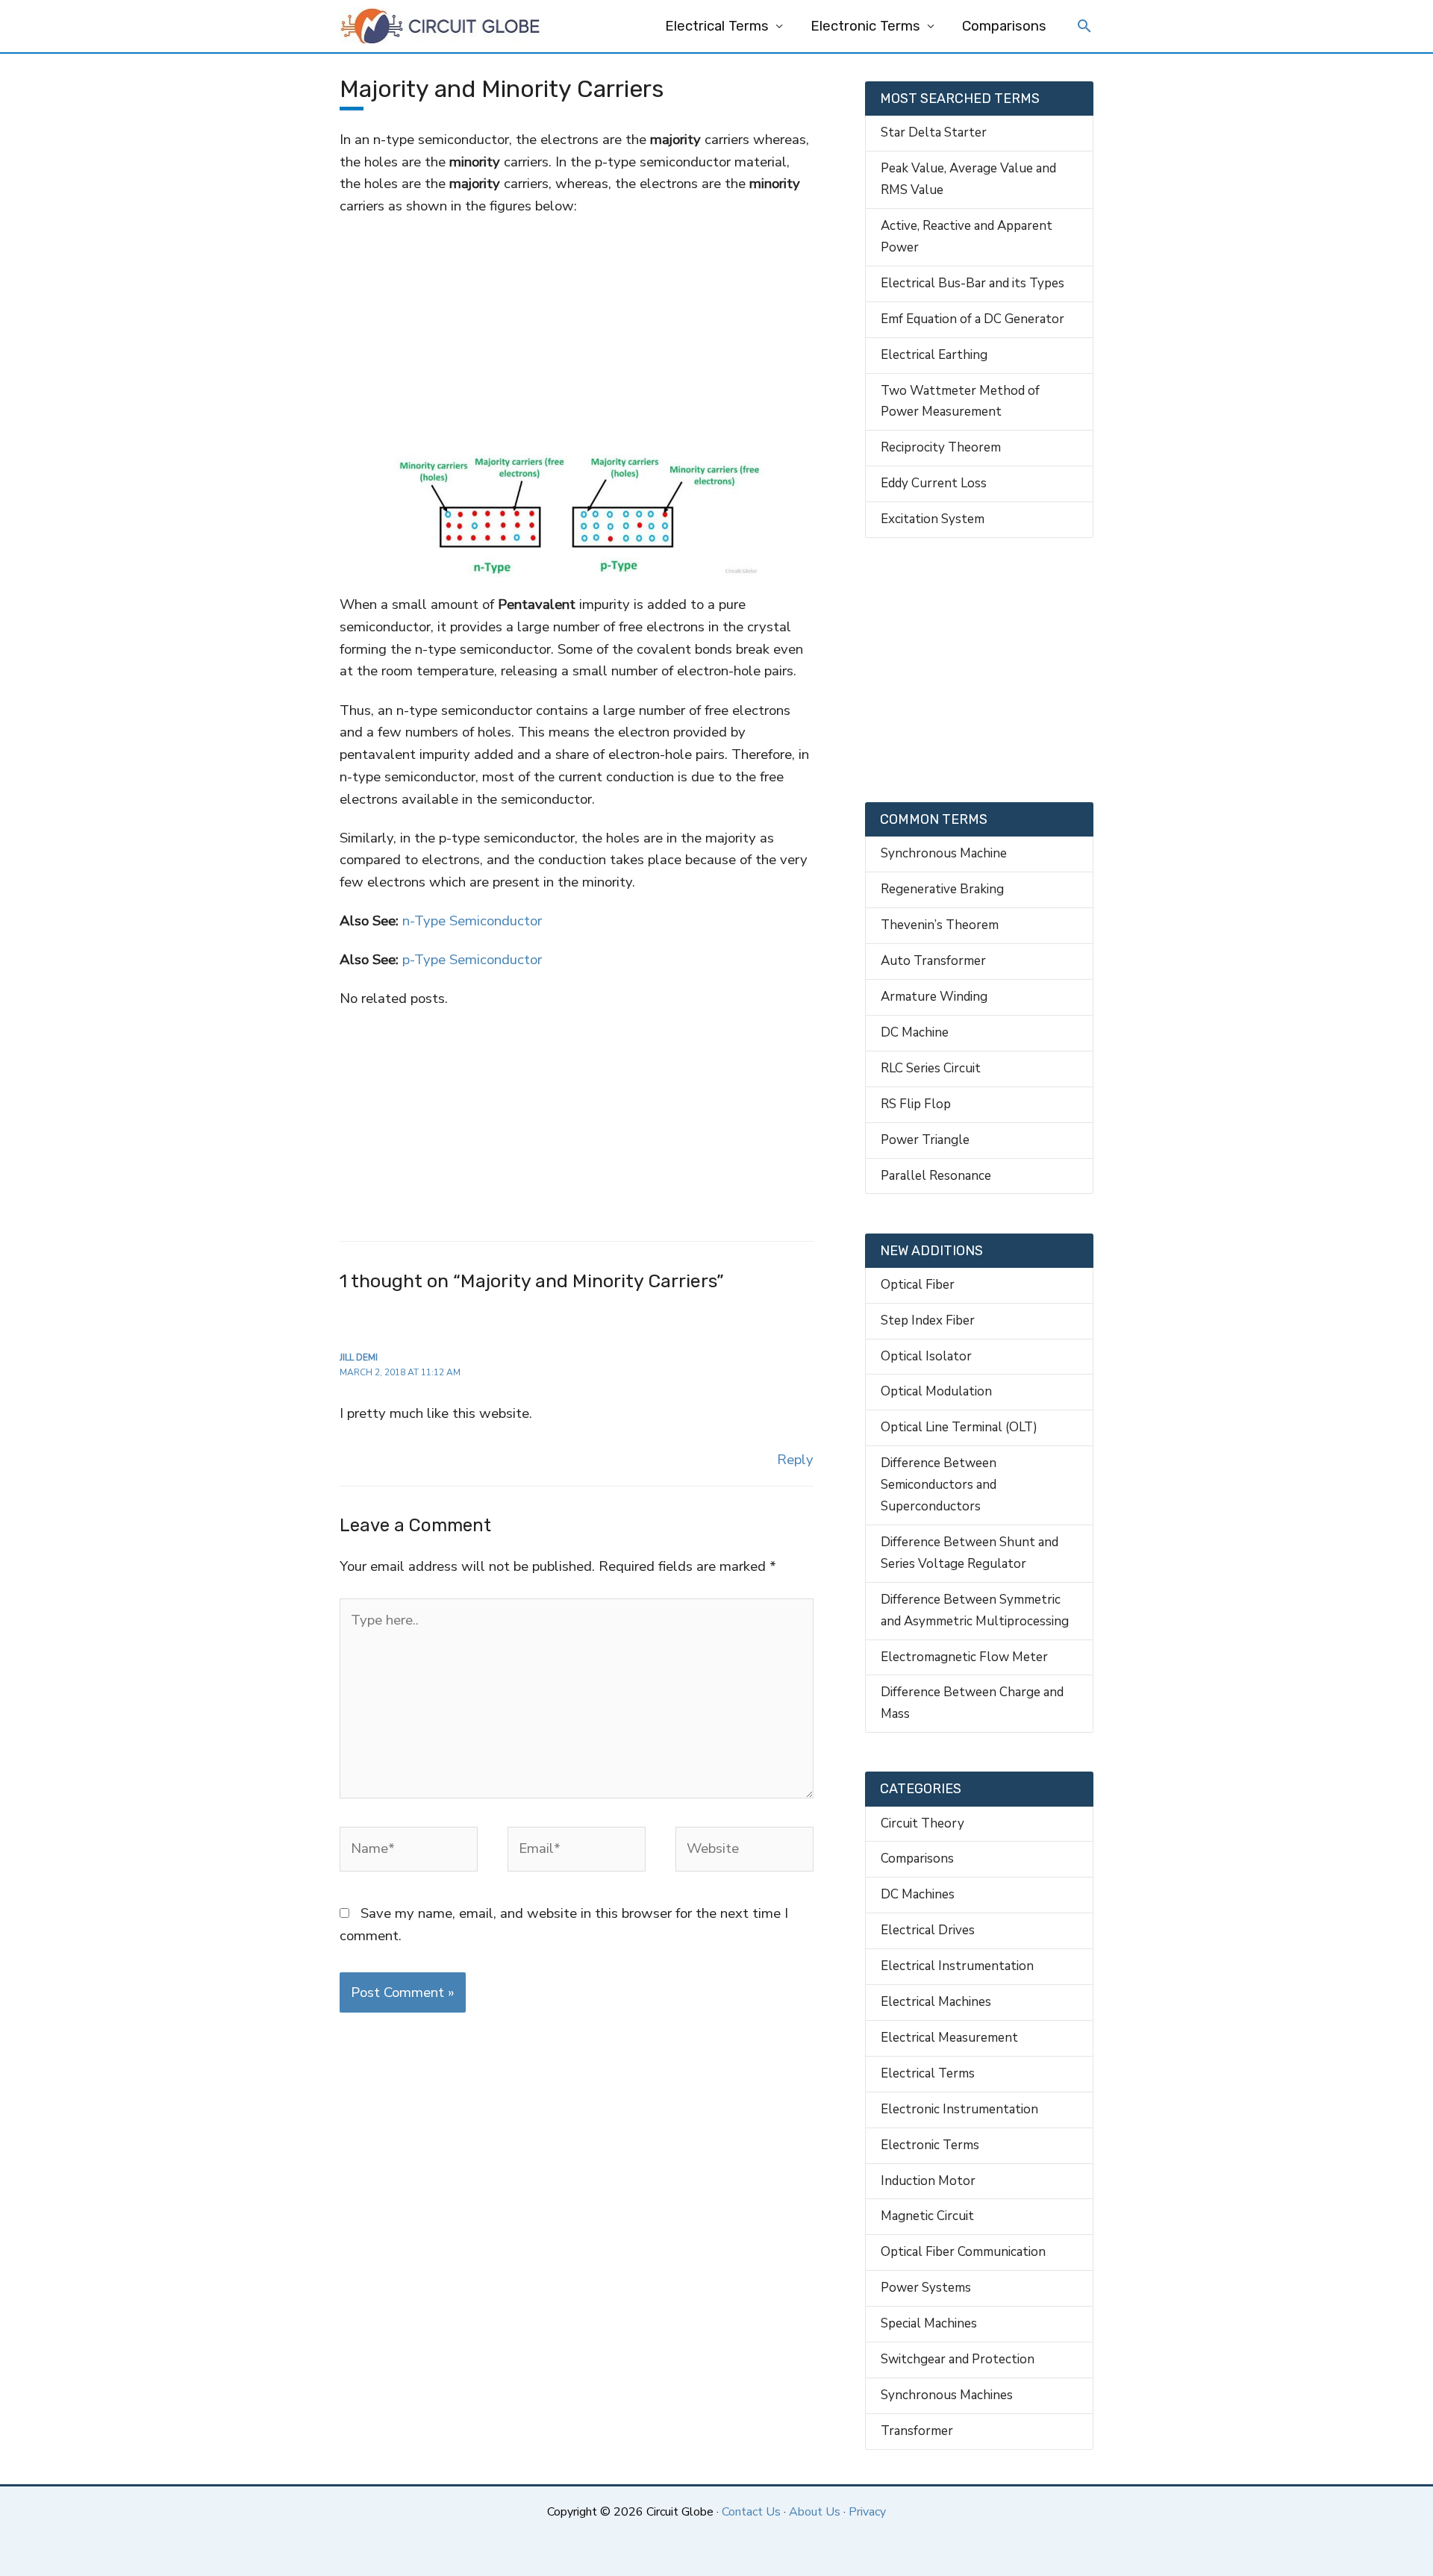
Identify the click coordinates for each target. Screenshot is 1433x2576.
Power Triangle (925, 1140)
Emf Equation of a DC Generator (972, 319)
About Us (815, 2512)
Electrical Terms (717, 26)
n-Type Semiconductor (472, 921)
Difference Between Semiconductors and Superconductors (939, 1485)
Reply (795, 1460)
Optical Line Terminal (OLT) (959, 1427)
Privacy (867, 2512)
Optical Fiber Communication (963, 2252)
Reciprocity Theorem (941, 447)
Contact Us (751, 2512)
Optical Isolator (926, 1356)
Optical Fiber (918, 1285)
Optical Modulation (936, 1391)
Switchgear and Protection (958, 2359)
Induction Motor (928, 2181)
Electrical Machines (936, 2002)
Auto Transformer (933, 961)
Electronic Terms (865, 26)
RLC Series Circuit (931, 1068)
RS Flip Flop (916, 1104)
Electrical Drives (928, 1930)
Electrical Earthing (934, 355)
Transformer (917, 2431)
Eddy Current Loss (934, 483)
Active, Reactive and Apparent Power (967, 237)
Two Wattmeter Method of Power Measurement (960, 401)
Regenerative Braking (942, 889)
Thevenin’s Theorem (940, 925)
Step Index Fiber (928, 1320)
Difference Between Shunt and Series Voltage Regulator (970, 1553)
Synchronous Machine (944, 853)
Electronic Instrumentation (959, 2109)
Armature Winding (934, 997)
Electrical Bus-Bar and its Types (972, 283)
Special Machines (929, 2323)
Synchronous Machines (947, 2395)
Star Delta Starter (934, 132)
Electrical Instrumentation (957, 1966)
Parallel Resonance (936, 1176)
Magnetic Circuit (927, 2216)
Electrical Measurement (949, 2038)
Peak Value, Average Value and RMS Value (968, 179)
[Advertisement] (576, 328)
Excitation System (933, 519)
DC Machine (915, 1032)
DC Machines (918, 1894)
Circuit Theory (922, 1823)
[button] (1084, 28)
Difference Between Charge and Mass (972, 1703)
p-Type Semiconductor (472, 960)
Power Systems (926, 2288)
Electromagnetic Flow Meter (964, 1657)
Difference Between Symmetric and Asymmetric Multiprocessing (975, 1610)
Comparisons (1004, 26)
